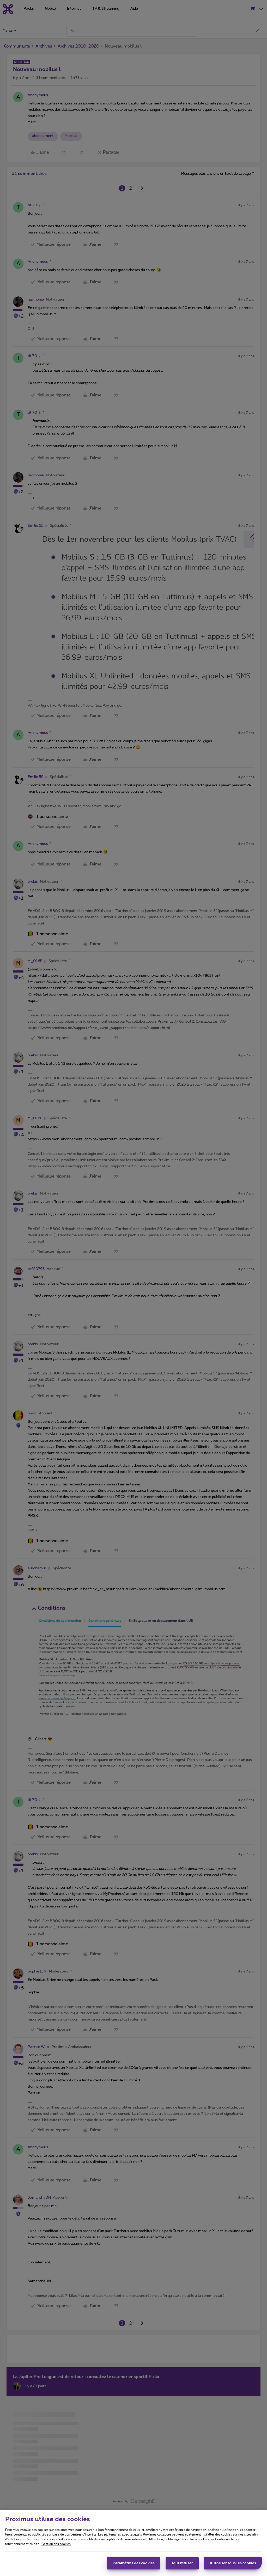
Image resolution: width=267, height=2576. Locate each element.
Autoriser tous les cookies (233, 2563)
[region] (133, 2543)
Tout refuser (182, 2563)
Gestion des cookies (56, 2544)
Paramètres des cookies (134, 2563)
